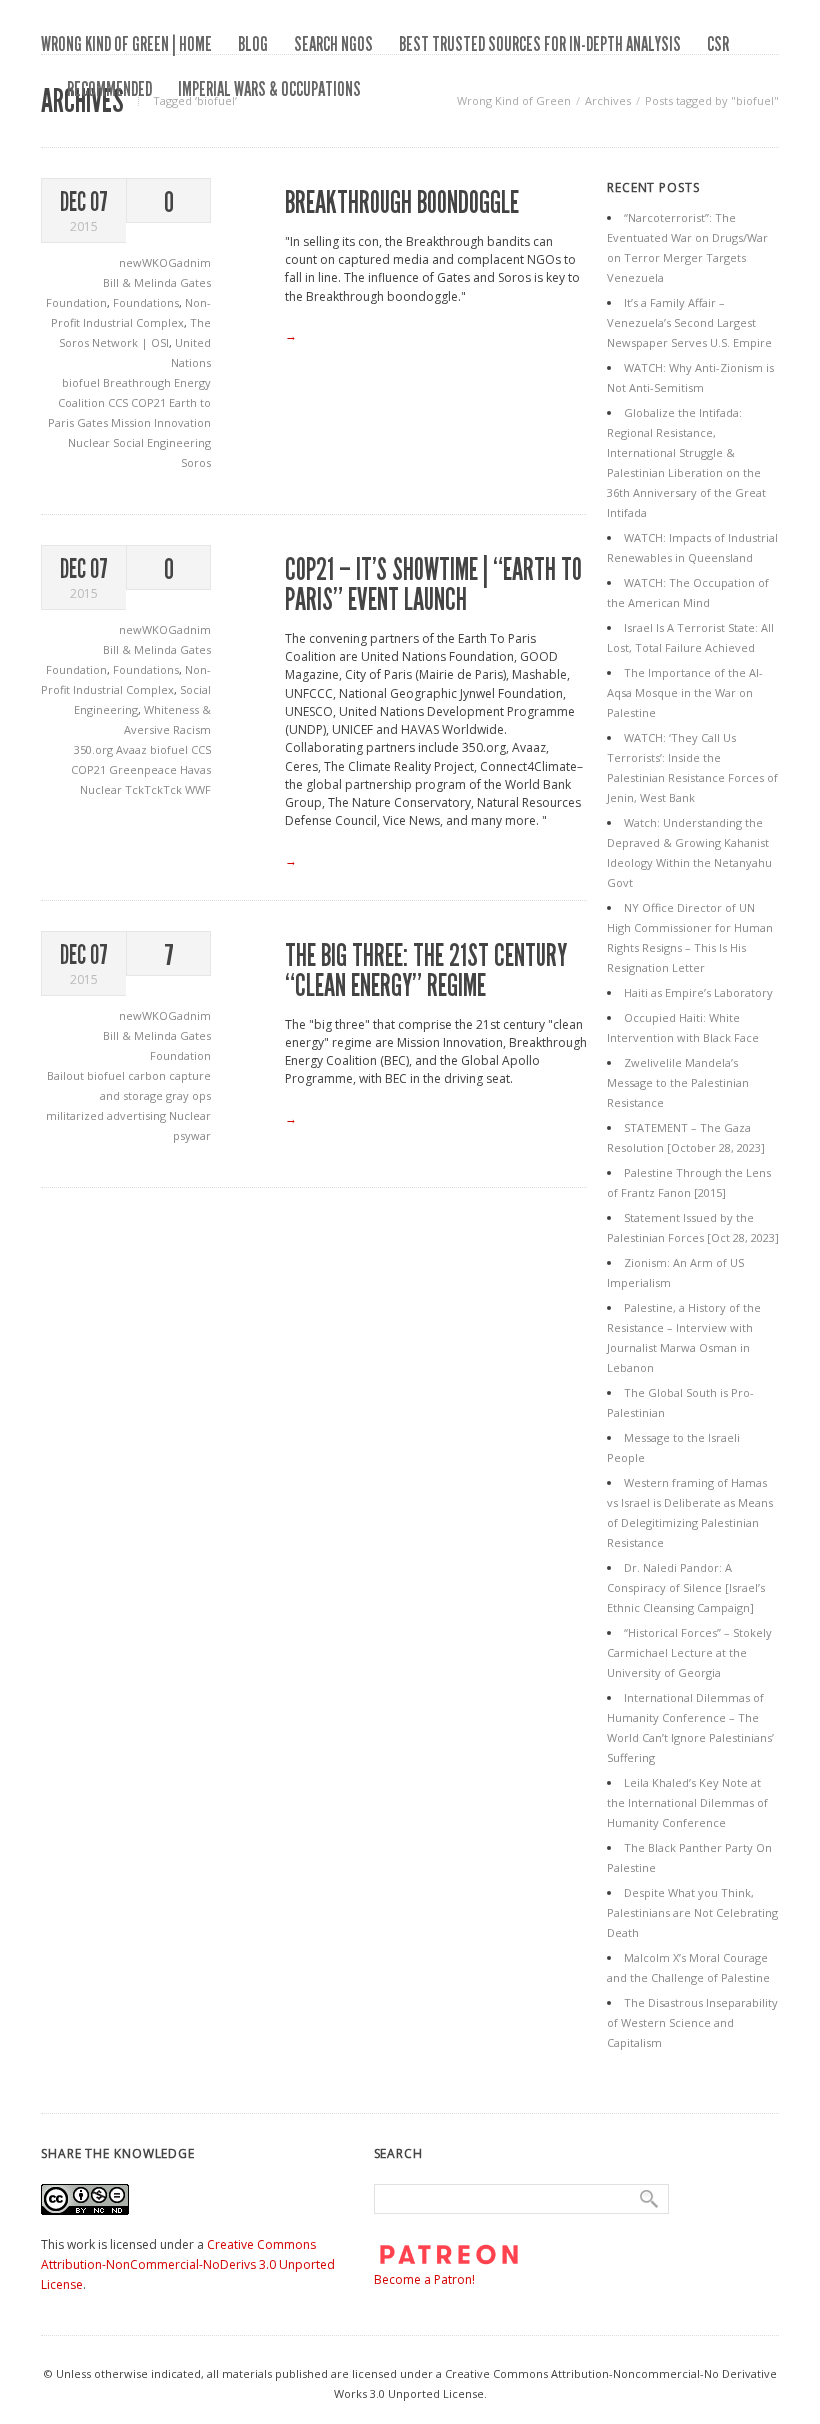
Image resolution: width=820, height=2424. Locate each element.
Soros (196, 462)
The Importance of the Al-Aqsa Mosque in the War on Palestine (685, 692)
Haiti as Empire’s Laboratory (698, 992)
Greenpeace (144, 769)
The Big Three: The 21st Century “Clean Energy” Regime (426, 971)
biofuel (82, 382)
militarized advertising (107, 1115)
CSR (718, 44)
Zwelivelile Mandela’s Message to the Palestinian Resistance (678, 1082)
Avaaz (133, 749)
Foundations (146, 302)
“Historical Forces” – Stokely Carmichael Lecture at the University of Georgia (689, 1652)
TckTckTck (155, 789)
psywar (192, 1135)
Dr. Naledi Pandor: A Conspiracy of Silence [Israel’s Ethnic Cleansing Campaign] (686, 1587)
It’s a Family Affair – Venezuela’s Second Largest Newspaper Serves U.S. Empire (689, 322)
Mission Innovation (161, 422)
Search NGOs (333, 44)
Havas (195, 769)
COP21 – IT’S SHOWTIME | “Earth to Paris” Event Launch (433, 585)
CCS (119, 402)
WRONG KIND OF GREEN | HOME (126, 44)
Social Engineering (162, 442)
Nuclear (90, 442)
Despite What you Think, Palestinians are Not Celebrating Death (692, 1912)
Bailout (67, 1075)
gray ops (188, 1095)
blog (253, 44)
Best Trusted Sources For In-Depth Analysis (540, 44)
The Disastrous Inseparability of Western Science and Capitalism (692, 2022)
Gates (94, 422)
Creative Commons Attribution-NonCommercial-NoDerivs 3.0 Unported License (188, 2264)
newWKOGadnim (165, 262)
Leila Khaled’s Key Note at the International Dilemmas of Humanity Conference (687, 1802)
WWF (198, 789)
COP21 (150, 402)
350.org (95, 749)
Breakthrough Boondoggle (402, 203)
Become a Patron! (424, 2279)
